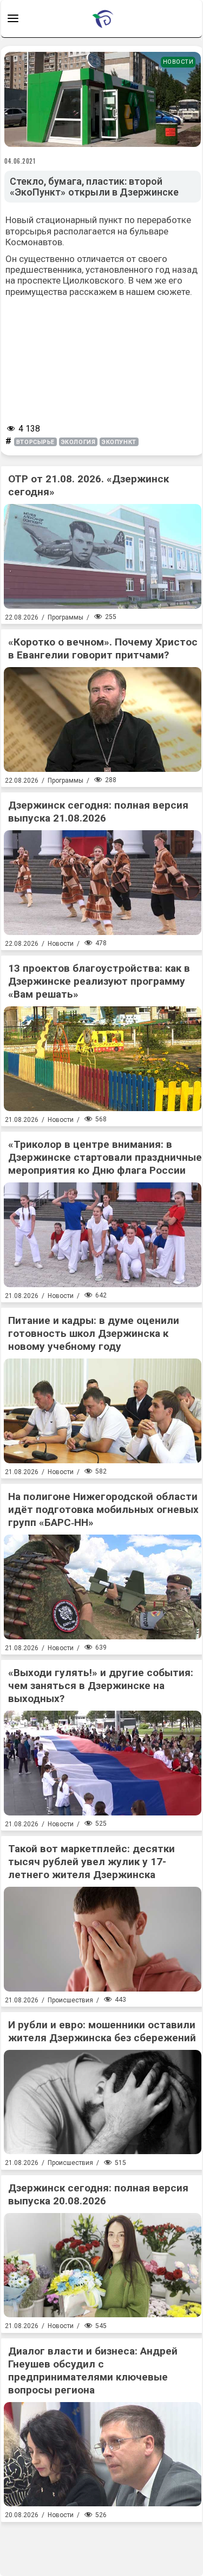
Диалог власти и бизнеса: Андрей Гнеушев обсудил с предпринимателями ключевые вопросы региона (93, 2370)
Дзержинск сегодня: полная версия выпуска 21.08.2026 (98, 812)
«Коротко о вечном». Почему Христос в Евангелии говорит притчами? (103, 648)
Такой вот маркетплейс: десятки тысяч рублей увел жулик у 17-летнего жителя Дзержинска (91, 1862)
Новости (178, 62)
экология (78, 442)
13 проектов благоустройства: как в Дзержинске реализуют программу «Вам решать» (99, 981)
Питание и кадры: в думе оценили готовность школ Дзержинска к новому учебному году (94, 1333)
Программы (66, 617)
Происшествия (70, 2000)
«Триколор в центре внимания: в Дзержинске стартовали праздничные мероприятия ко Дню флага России (105, 1157)
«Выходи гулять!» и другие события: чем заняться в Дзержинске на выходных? (101, 1686)
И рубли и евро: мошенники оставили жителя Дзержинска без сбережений (102, 2031)
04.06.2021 (20, 161)
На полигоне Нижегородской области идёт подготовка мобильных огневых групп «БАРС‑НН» (103, 1509)
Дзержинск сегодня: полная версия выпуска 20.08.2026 (98, 2194)
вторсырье (35, 442)
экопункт (119, 442)
